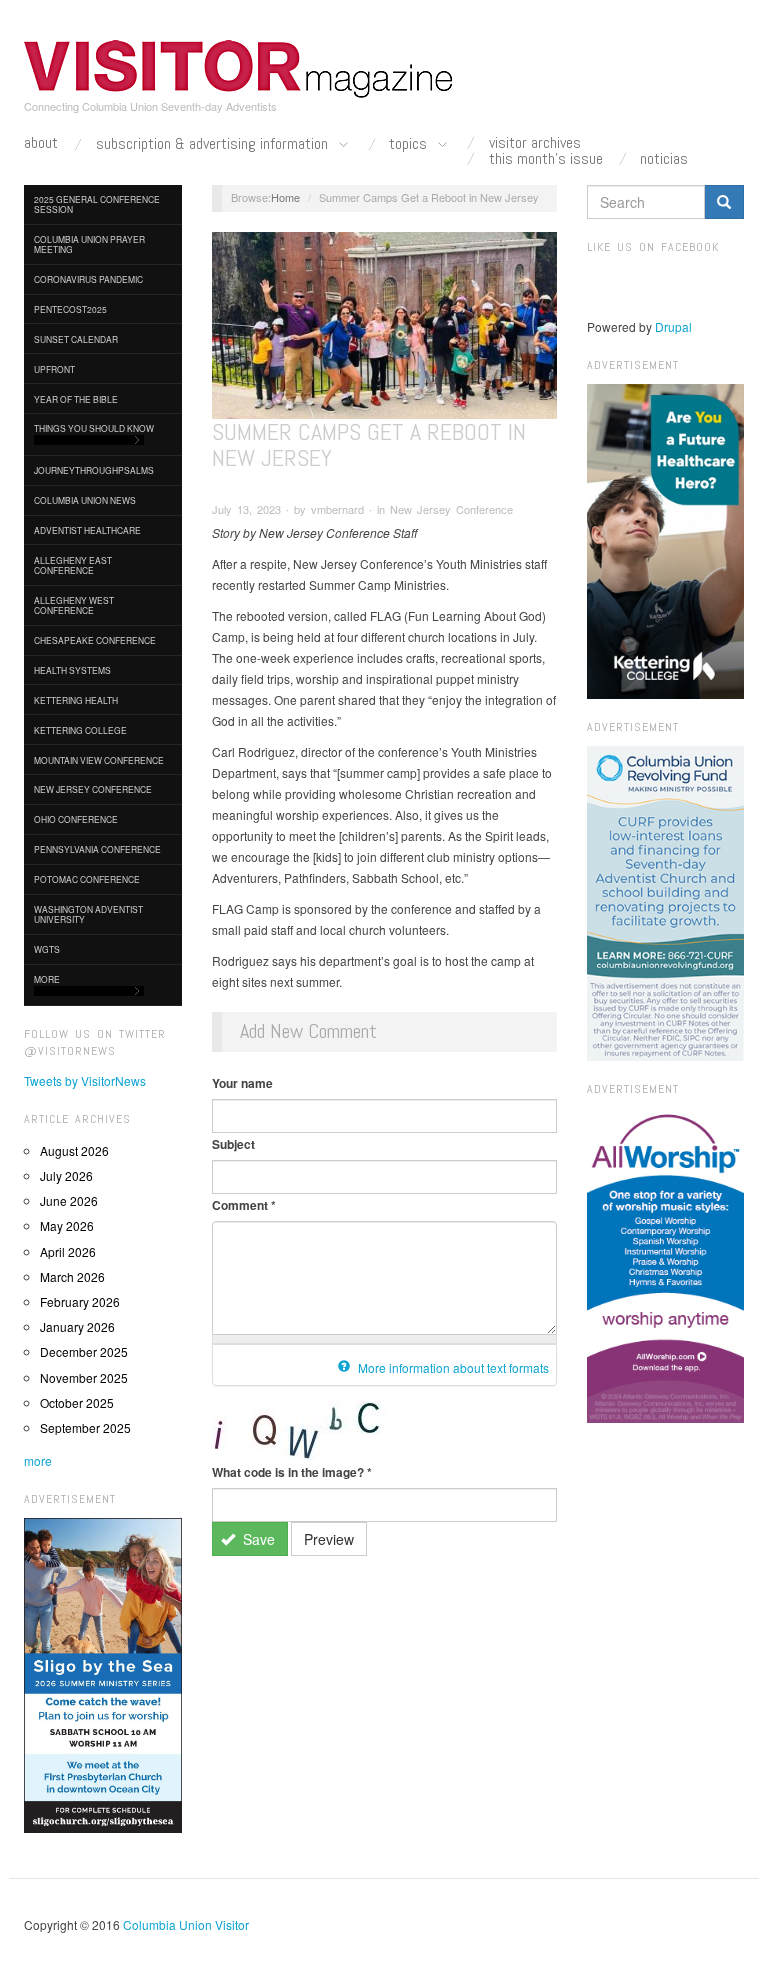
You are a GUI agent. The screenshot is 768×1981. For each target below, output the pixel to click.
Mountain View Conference (99, 760)
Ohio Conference (76, 819)
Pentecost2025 (70, 309)
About (41, 143)
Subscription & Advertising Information (214, 144)
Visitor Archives (535, 143)
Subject (233, 1144)
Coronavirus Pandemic (88, 279)
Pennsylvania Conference (97, 849)
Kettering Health (76, 700)
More (47, 979)
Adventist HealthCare (87, 530)
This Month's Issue (546, 159)
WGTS (47, 949)
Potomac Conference (87, 879)
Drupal (673, 326)
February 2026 (80, 1301)
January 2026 (77, 1326)
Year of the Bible (76, 399)
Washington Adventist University (88, 914)
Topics (410, 144)
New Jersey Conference (93, 789)
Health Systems (72, 670)
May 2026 (67, 1225)
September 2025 (85, 1427)
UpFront (54, 369)
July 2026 (66, 1175)
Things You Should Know (94, 428)
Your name (242, 1083)
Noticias (664, 159)
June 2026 (69, 1200)
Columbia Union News (85, 500)
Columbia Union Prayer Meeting (89, 244)
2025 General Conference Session (97, 204)
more (38, 1460)
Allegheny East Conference (73, 565)
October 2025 (77, 1402)
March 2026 (72, 1276)
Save (257, 1539)
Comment (244, 1205)
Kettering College (80, 730)
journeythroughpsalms (94, 470)
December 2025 (84, 1351)
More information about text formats (452, 1367)
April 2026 (68, 1251)
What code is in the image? (292, 1472)
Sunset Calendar (76, 339)
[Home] (239, 69)
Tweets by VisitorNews (85, 1080)
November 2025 (84, 1377)
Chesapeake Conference (95, 640)
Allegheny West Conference (74, 605)
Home (285, 197)
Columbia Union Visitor (186, 1924)
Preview (329, 1539)
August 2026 (74, 1150)
